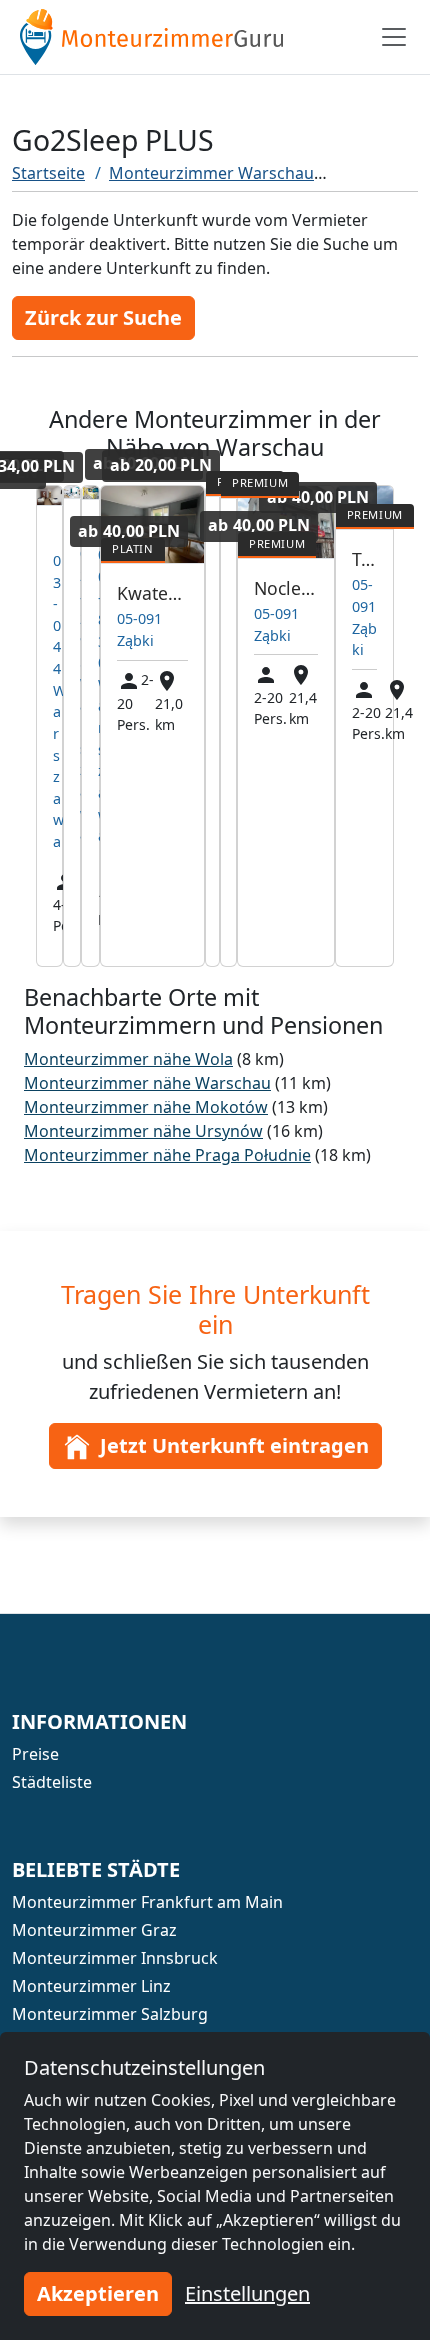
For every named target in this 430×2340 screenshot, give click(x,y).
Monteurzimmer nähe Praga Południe (167, 1155)
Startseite (48, 173)
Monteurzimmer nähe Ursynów (143, 1131)
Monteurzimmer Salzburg (110, 2014)
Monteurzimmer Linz (91, 1986)
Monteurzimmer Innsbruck (115, 1958)
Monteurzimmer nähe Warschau (147, 1083)
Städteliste (52, 1782)
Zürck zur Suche (103, 317)
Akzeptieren (98, 2293)
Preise (35, 1754)
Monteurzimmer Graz (94, 1930)
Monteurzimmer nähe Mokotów (146, 1107)
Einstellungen (247, 2293)
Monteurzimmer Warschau (211, 173)
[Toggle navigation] (394, 37)
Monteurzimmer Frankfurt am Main (147, 1902)
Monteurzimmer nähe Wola (128, 1059)
